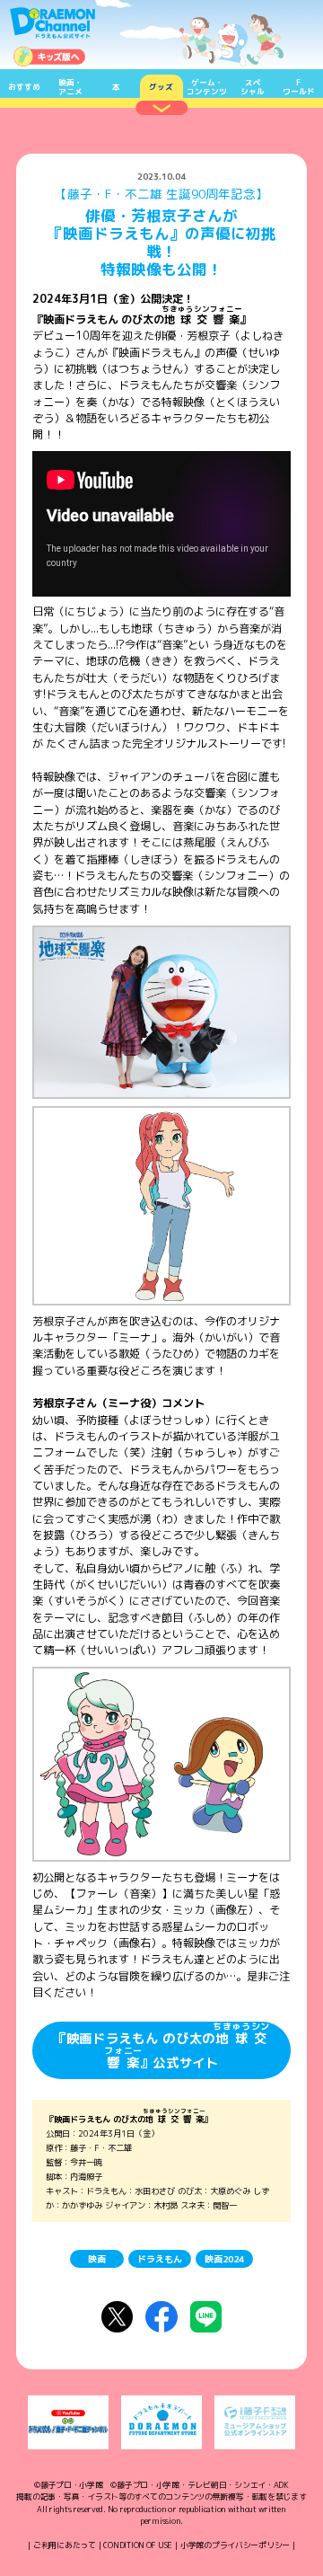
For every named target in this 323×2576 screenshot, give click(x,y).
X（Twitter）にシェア (117, 2317)
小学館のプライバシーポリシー (235, 2545)
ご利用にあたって (65, 2545)
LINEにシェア (206, 2317)
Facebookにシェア (161, 2317)
